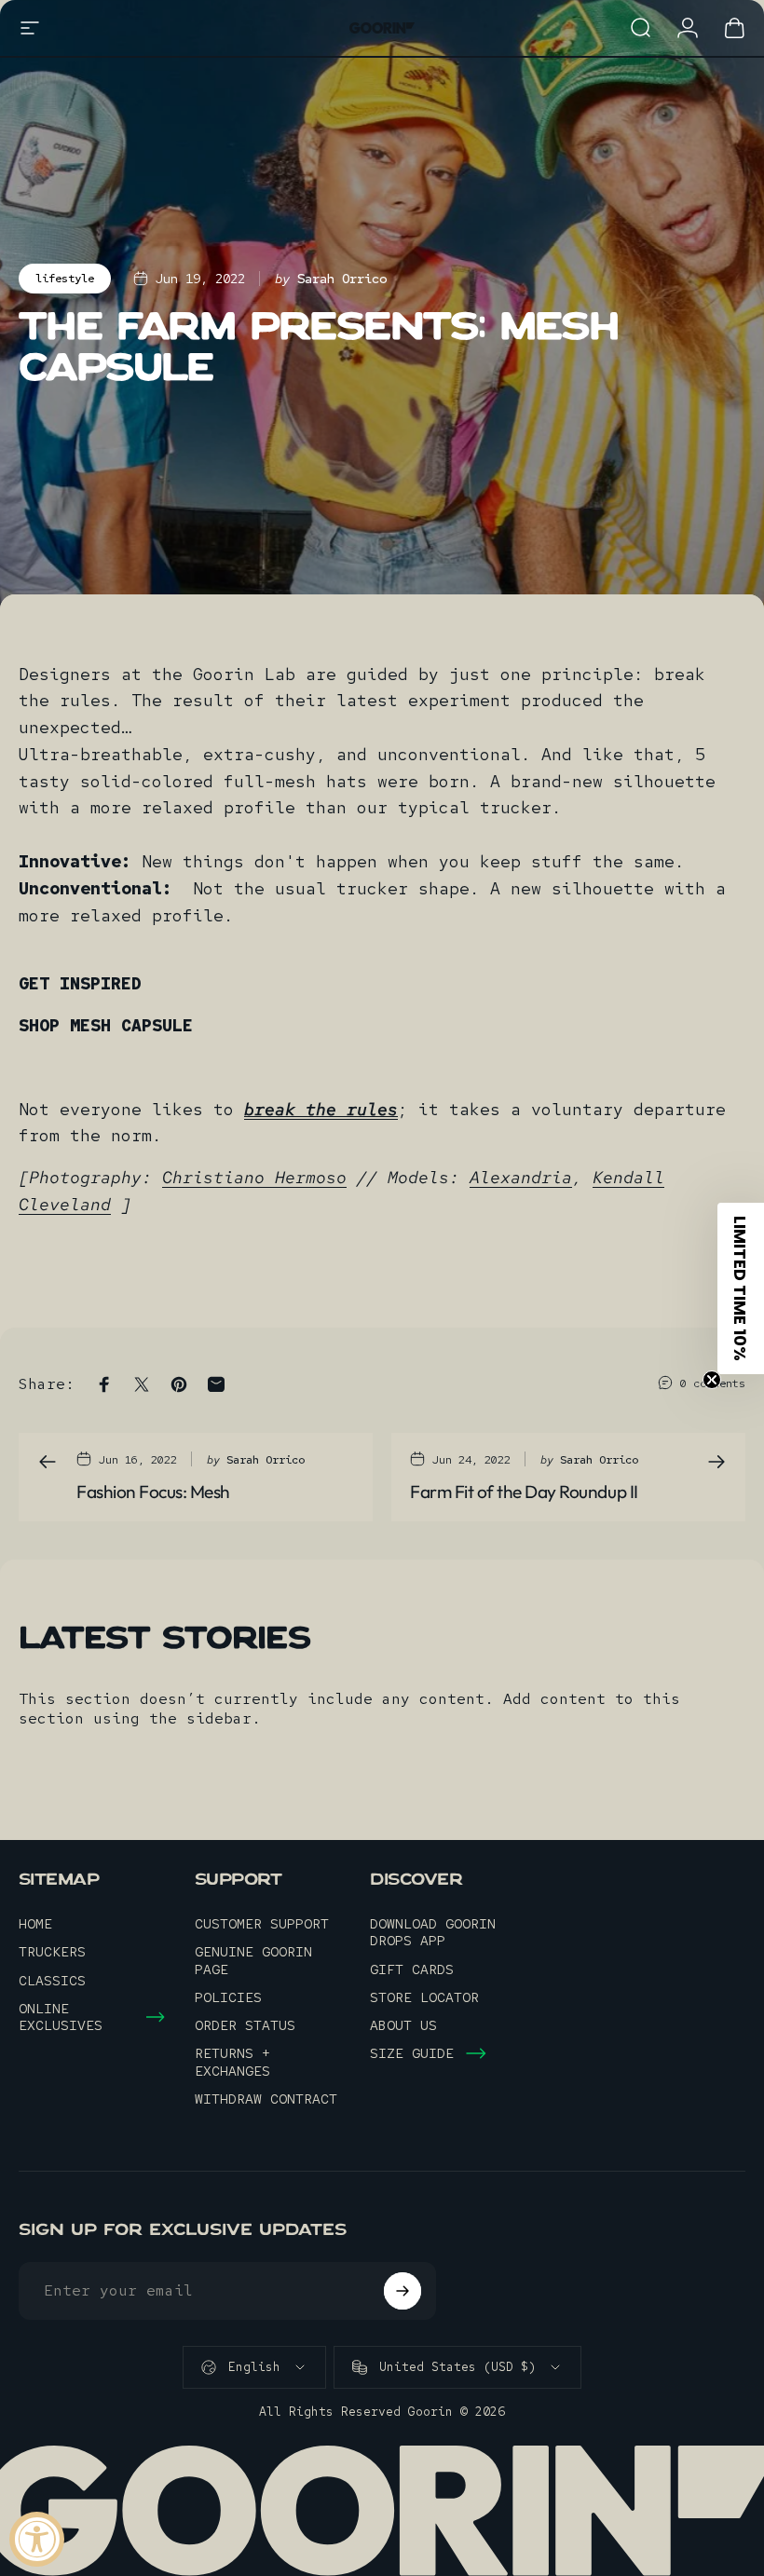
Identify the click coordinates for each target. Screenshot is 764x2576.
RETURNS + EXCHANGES (232, 2062)
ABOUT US (403, 2025)
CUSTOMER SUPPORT (262, 1924)
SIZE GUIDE (412, 2053)
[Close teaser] (712, 1380)
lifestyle (65, 279)
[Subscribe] (402, 2291)
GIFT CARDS (412, 1969)
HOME (35, 1924)
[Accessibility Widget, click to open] (37, 2539)
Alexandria (521, 1177)
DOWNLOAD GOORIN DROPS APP (433, 1932)
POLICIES (228, 1997)
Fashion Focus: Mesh (153, 1492)
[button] (741, 1288)
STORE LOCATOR (424, 1997)
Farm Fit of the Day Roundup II (524, 1492)
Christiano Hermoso (254, 1177)
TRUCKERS (52, 1952)
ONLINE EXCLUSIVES (61, 2017)
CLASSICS (52, 1981)
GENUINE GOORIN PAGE (253, 1960)
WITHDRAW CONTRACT (266, 2099)
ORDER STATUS (245, 2025)
